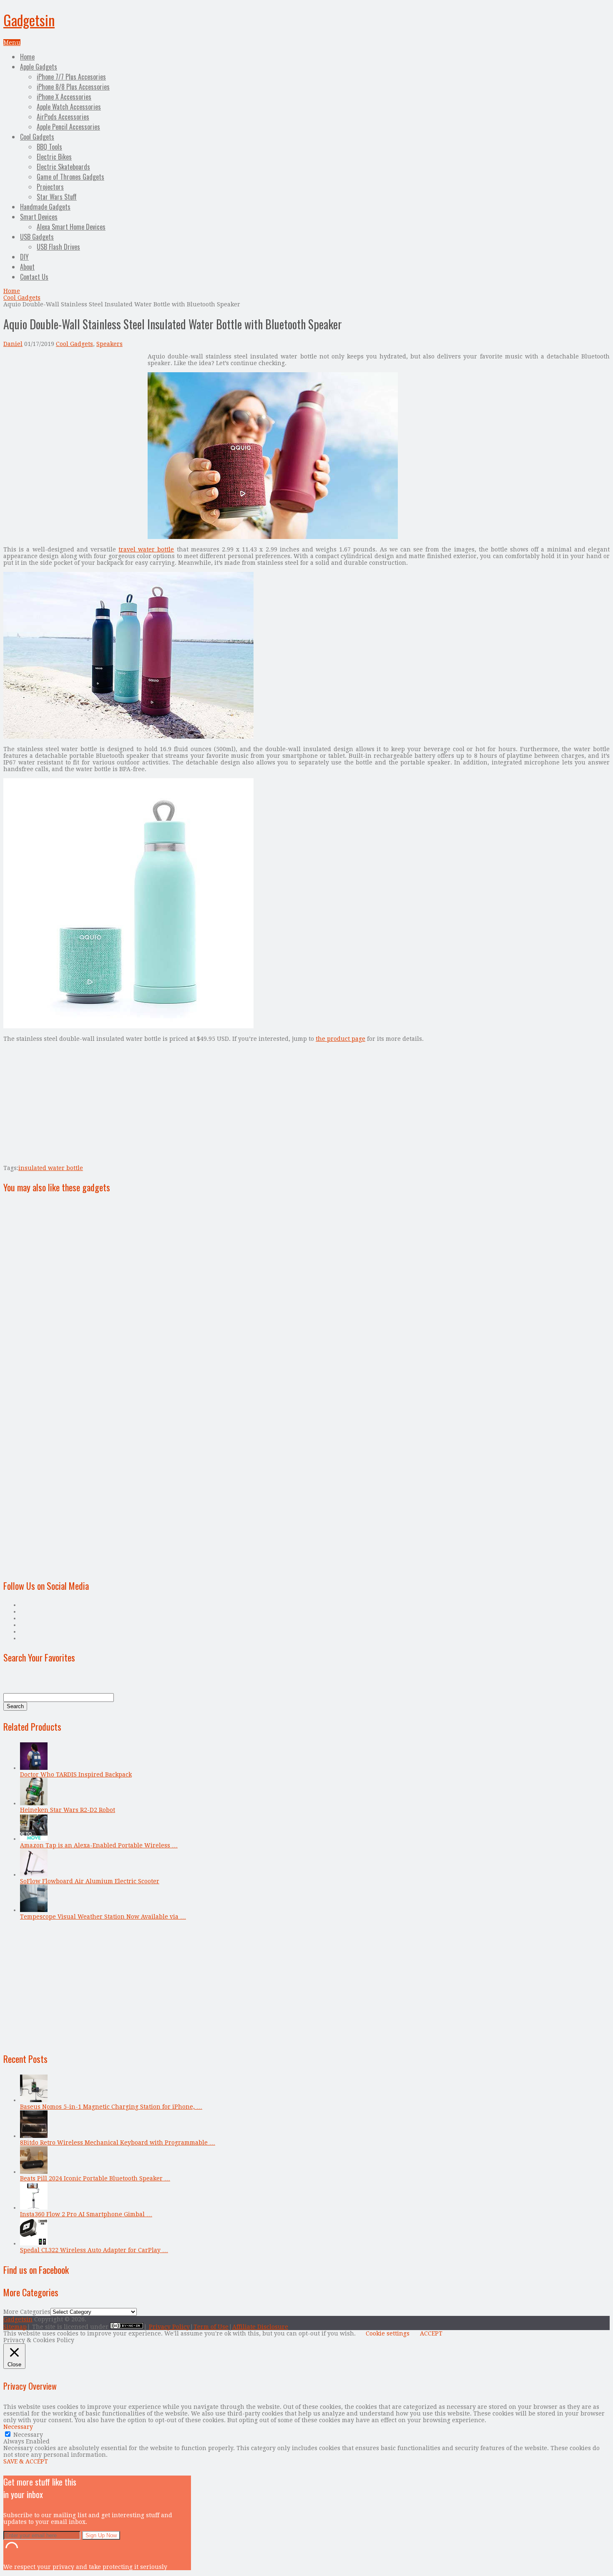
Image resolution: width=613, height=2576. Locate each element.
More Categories (27, 2312)
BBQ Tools (49, 147)
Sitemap (15, 2327)
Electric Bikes (54, 157)
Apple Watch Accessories (69, 107)
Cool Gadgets (37, 137)
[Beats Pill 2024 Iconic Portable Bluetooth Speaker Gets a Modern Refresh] (34, 2172)
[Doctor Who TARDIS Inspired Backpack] (34, 1768)
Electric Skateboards (63, 167)
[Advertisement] (73, 411)
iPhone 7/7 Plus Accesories (71, 77)
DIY (24, 257)
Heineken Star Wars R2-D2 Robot (68, 1810)
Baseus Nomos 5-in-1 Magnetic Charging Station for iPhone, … (111, 2107)
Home (27, 57)
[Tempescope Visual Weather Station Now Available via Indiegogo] (34, 1910)
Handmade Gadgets (45, 207)
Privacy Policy (169, 2327)
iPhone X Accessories (64, 97)
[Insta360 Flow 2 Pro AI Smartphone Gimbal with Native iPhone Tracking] (34, 2208)
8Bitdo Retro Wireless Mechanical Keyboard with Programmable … (118, 2142)
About (27, 267)
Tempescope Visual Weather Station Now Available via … (103, 1917)
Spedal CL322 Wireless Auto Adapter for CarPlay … (94, 2250)
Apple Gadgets (39, 67)
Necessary (28, 2435)
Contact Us (34, 277)
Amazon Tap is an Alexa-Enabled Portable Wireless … (99, 1845)
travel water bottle (146, 549)
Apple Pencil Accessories (68, 127)
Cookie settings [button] (388, 2333)
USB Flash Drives (58, 247)
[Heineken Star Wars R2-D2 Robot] (34, 1803)
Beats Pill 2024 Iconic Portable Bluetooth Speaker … (95, 2178)
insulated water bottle (51, 1168)
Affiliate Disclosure (260, 2327)
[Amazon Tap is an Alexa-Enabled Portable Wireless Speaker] (34, 1839)
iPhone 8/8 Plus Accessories (73, 87)
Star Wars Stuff (57, 197)
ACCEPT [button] (431, 2333)
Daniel (13, 344)
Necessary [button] (18, 2427)
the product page (340, 1039)
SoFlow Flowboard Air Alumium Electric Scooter (90, 1881)
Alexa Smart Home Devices (71, 227)
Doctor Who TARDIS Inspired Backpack (76, 1774)
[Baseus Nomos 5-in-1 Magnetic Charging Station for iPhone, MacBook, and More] (34, 2100)
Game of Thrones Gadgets (70, 177)
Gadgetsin (29, 20)
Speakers (109, 344)
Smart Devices (39, 217)
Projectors (50, 187)
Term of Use (211, 2327)
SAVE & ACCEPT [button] (26, 2461)
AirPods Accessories (63, 117)
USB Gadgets (37, 237)
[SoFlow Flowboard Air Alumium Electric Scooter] (34, 1874)
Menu (12, 43)
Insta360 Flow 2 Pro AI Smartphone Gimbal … (86, 2214)
